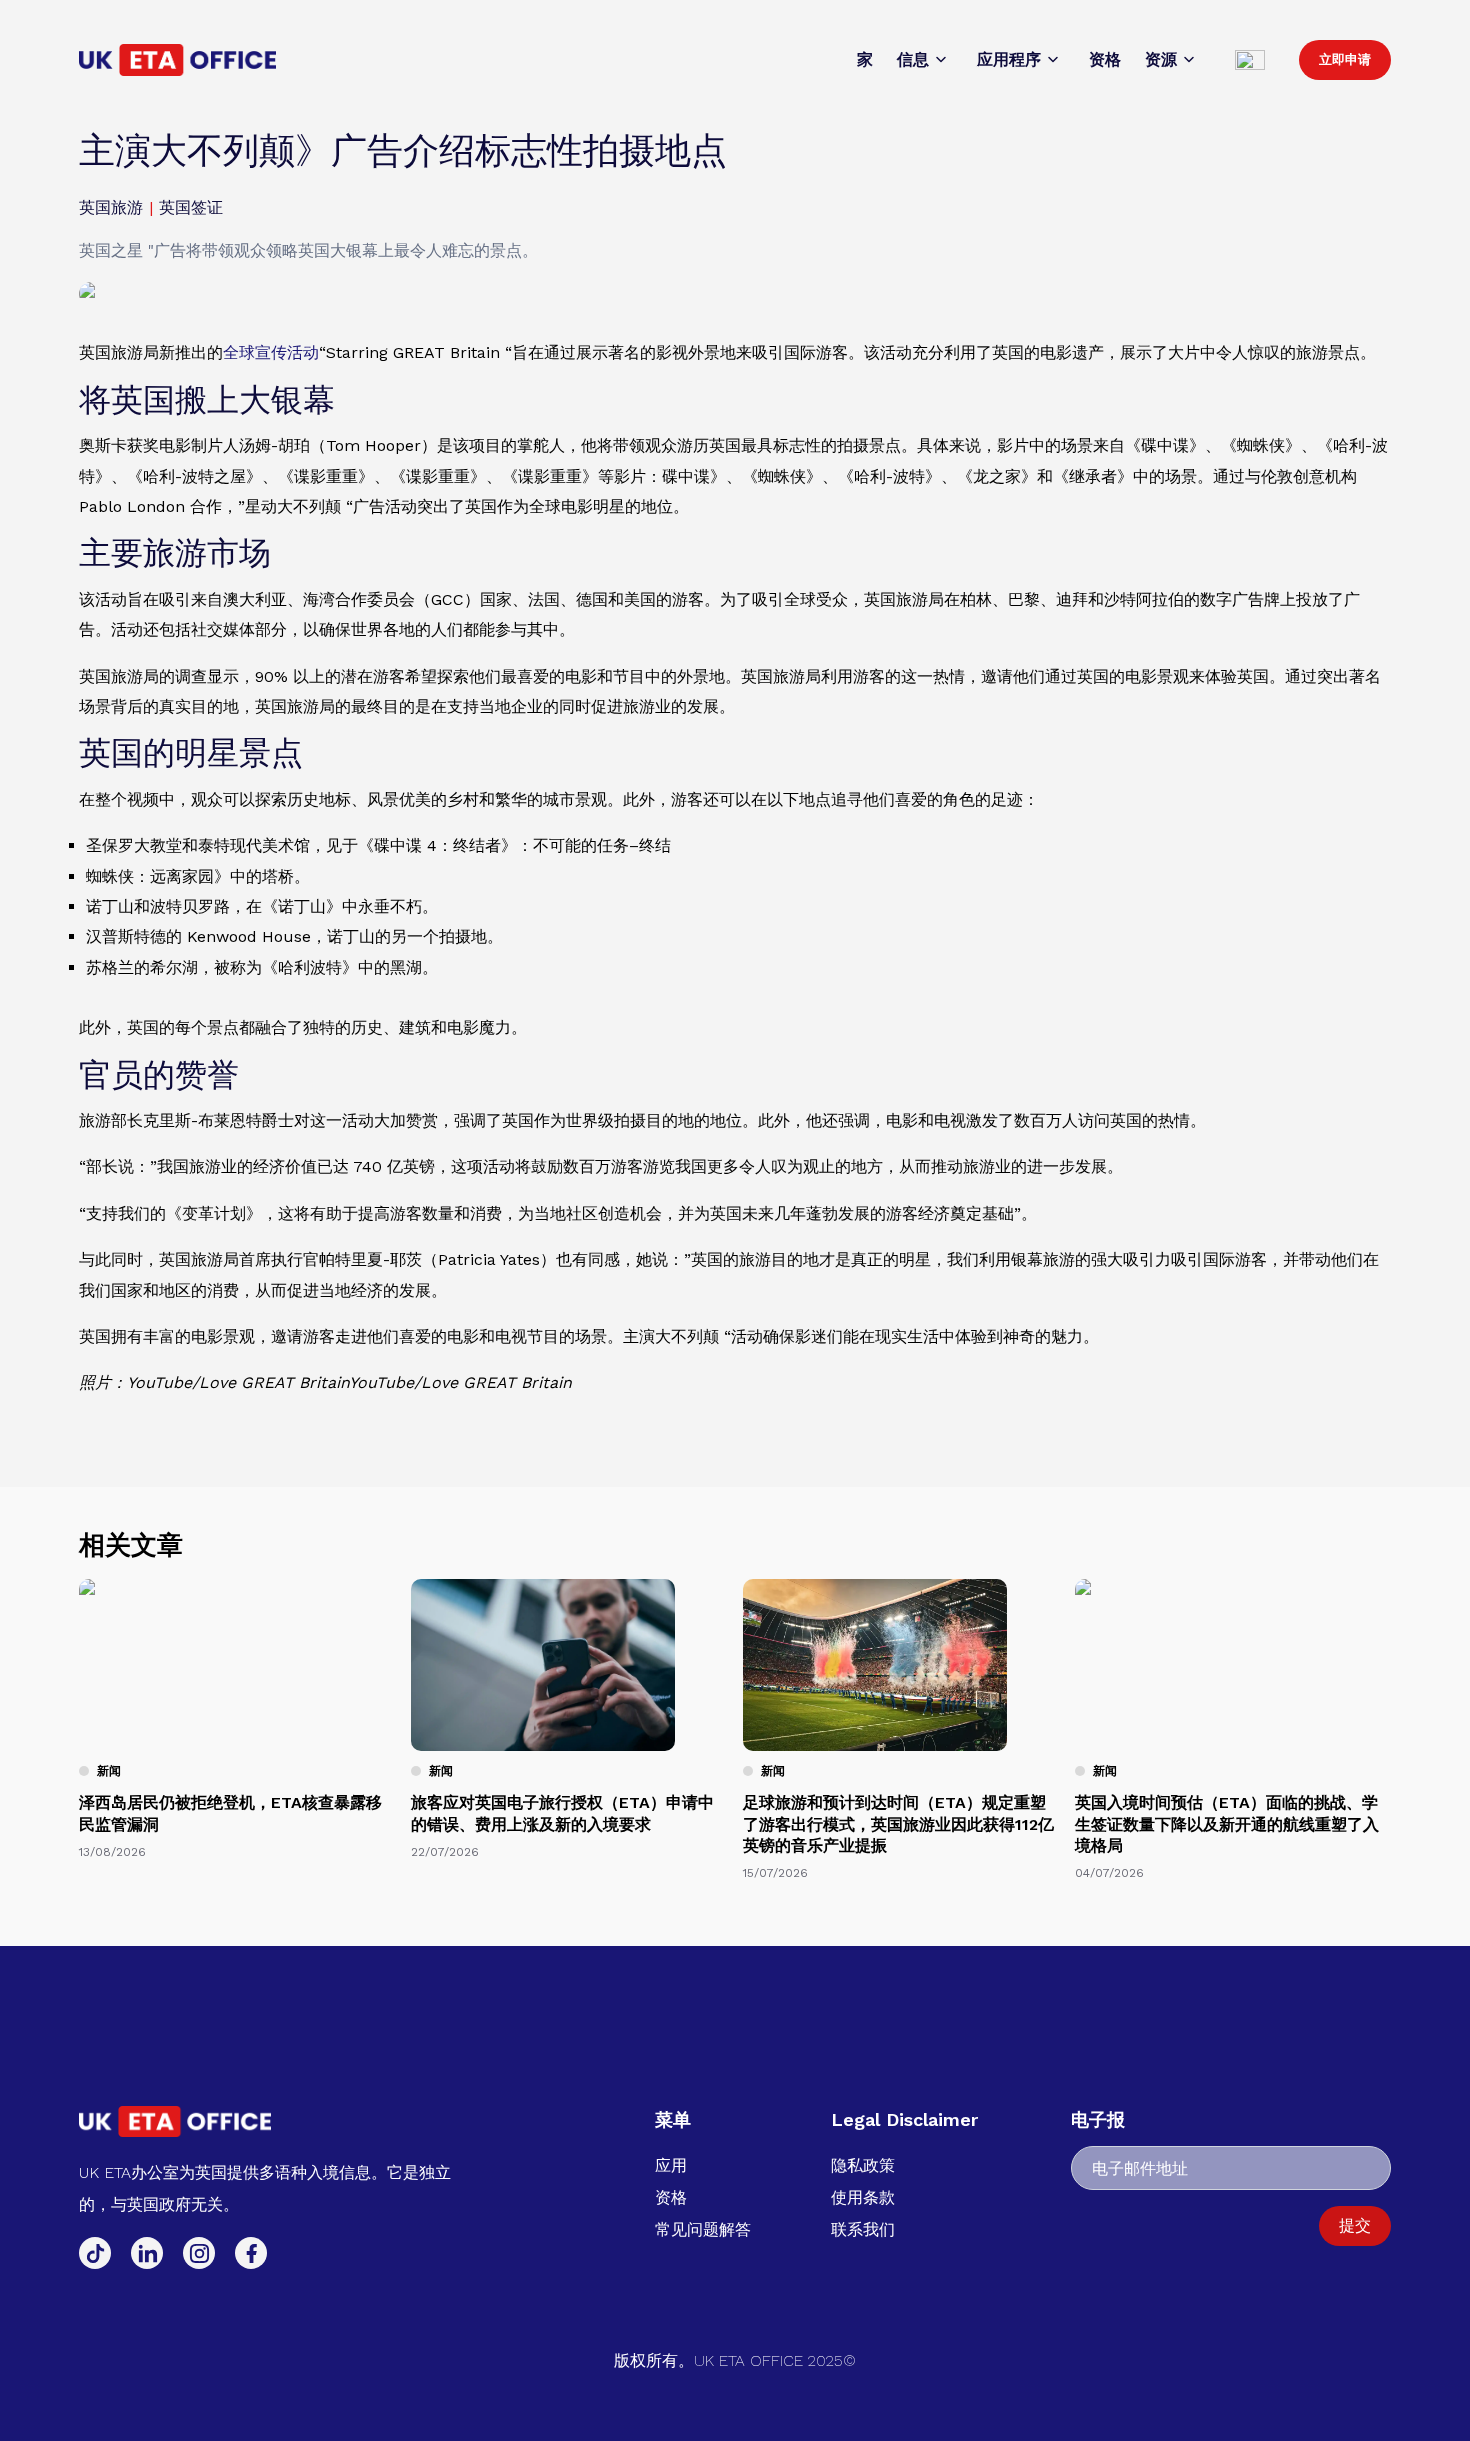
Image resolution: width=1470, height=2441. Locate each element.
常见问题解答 (703, 2229)
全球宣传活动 (271, 352)
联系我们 (863, 2229)
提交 (1355, 2225)
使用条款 (863, 2197)
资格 (671, 2197)
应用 (671, 2165)
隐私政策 (863, 2165)
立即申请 (1345, 59)
